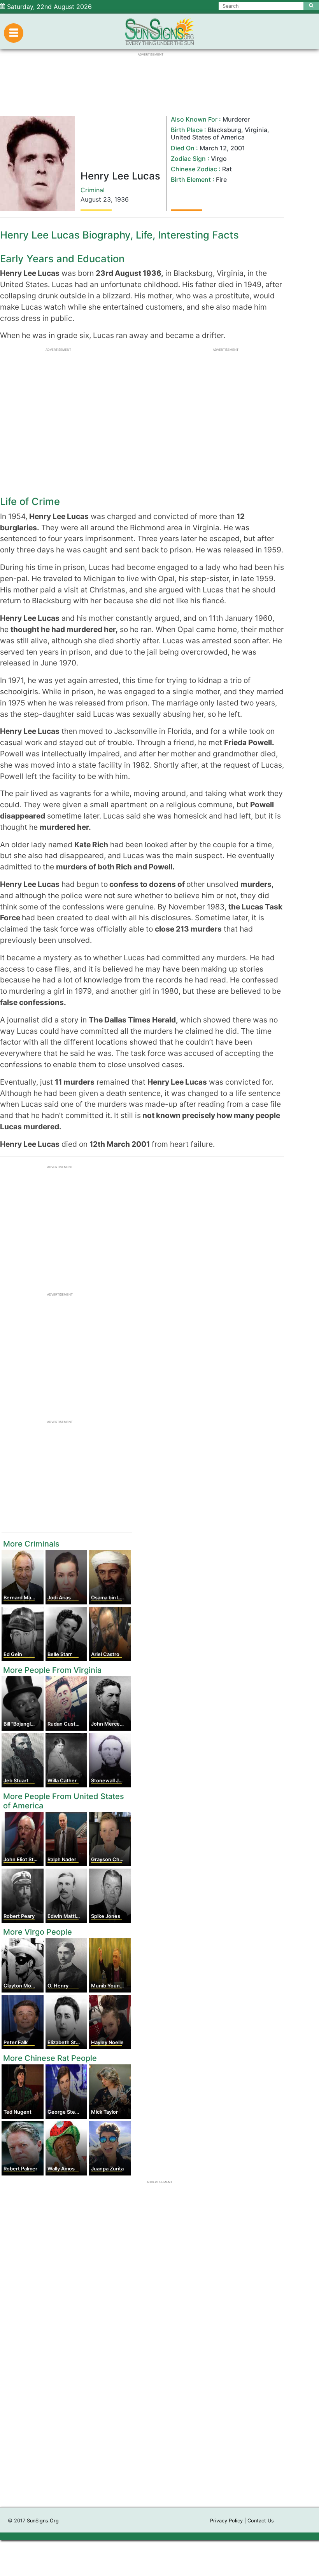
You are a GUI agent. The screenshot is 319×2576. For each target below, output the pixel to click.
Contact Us (261, 2521)
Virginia (256, 130)
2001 (238, 148)
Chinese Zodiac (194, 169)
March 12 (213, 148)
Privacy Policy (226, 2521)
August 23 (96, 199)
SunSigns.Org (43, 2521)
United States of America (208, 137)
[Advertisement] (159, 2399)
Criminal (93, 190)
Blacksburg (224, 130)
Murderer (236, 119)
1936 (122, 199)
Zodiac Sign (188, 158)
